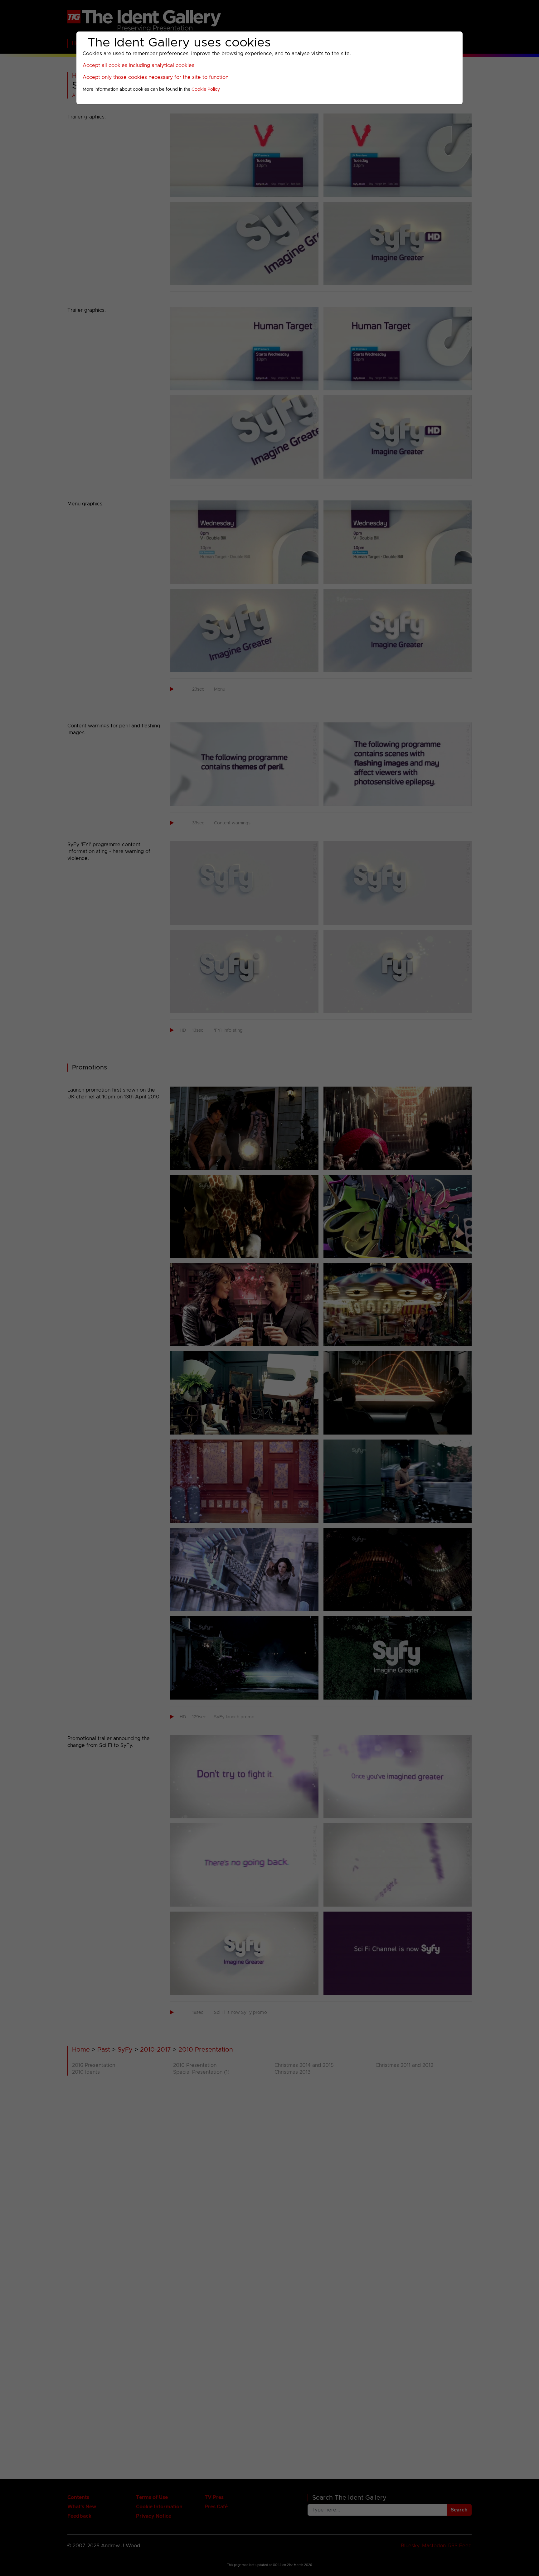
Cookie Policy (206, 89)
